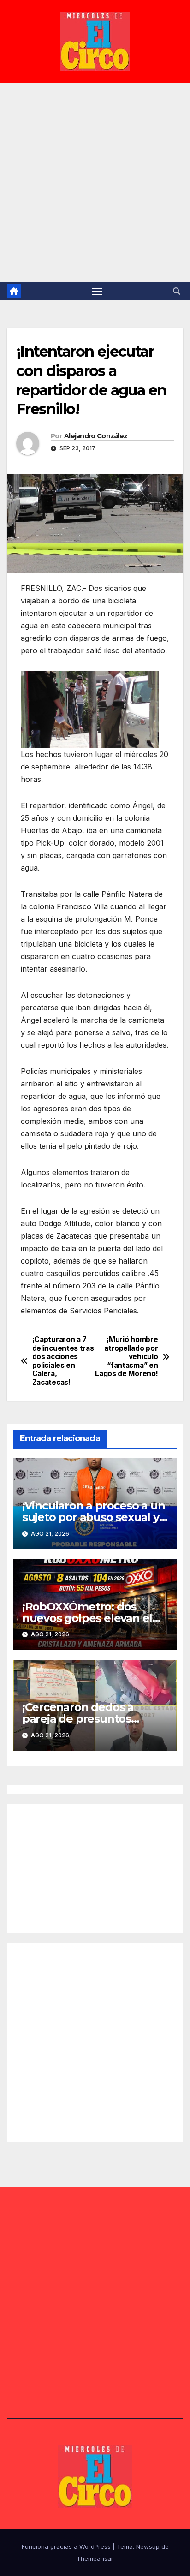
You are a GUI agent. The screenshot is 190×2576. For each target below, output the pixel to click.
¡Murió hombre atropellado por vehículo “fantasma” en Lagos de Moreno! (126, 1357)
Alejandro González (96, 436)
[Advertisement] (95, 182)
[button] (177, 291)
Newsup (148, 2546)
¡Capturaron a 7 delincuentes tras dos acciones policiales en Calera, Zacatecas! (63, 1361)
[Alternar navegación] (97, 291)
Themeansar (95, 2558)
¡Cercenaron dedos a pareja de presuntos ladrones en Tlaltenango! (90, 1719)
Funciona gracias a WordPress (67, 2546)
